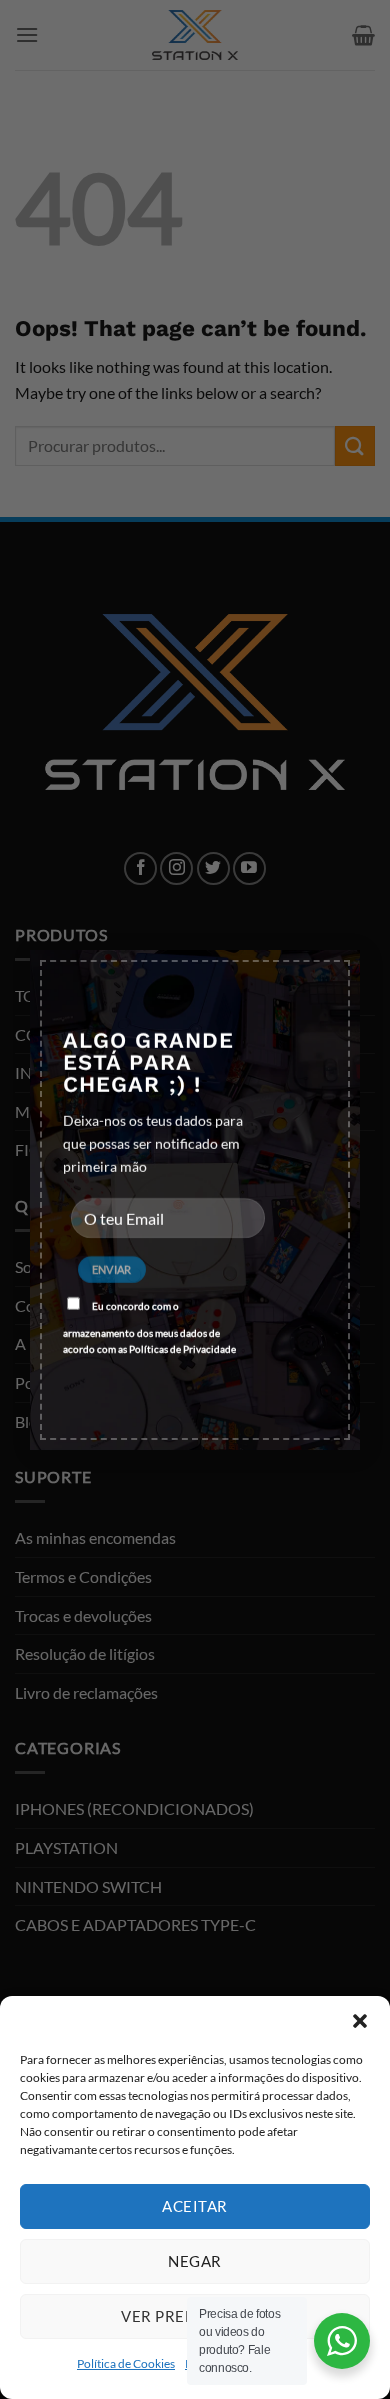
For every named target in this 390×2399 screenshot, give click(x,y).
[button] (360, 2021)
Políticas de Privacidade (182, 1349)
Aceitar (194, 2206)
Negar (194, 2261)
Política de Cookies (126, 2363)
